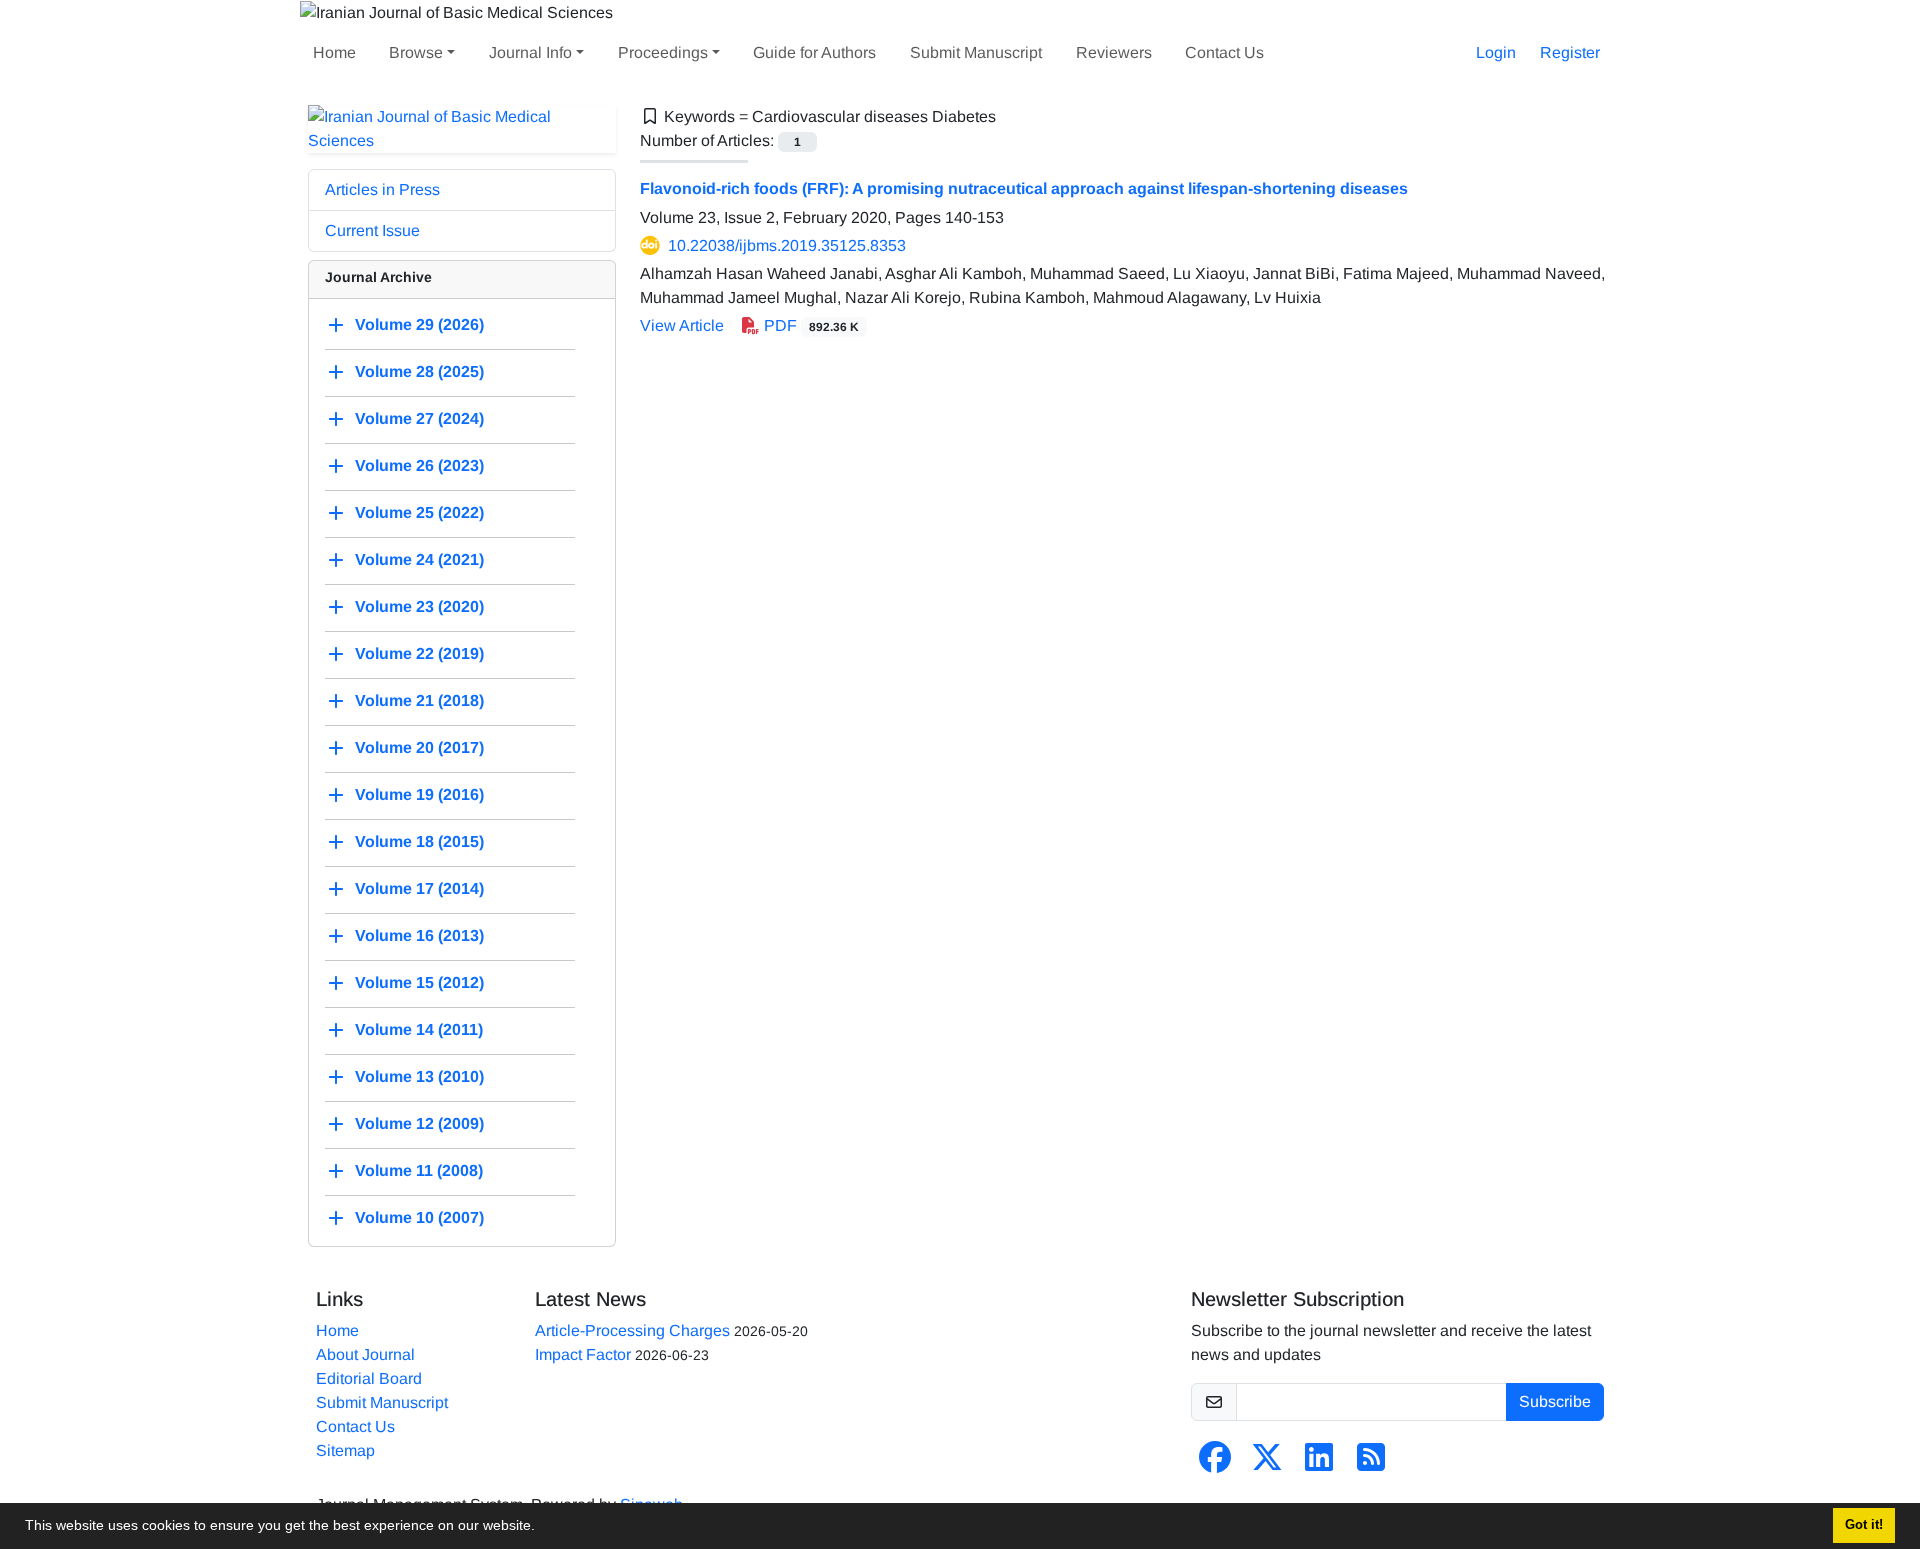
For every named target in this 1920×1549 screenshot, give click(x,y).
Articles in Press (382, 189)
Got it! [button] (1864, 1525)
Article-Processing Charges (632, 1330)
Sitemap (345, 1450)
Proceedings (663, 52)
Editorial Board (369, 1378)
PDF (809, 325)
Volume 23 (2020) (419, 606)
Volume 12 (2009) (419, 1123)
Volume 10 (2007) (419, 1217)
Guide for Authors (814, 52)
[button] (542, 1528)
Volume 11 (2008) (419, 1170)
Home (334, 52)
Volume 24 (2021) (419, 559)
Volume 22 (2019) (419, 653)
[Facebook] (1215, 1463)
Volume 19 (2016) (419, 794)
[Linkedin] (1319, 1463)
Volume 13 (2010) (419, 1076)
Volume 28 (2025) (419, 371)
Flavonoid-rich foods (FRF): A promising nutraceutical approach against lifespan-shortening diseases (1024, 188)
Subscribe (1555, 1401)
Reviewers (1114, 52)
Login (1496, 52)
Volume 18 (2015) (419, 841)
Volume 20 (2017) (419, 747)
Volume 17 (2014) (419, 888)
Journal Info (530, 52)
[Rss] (1371, 1463)
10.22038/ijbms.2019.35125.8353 (787, 245)
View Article (682, 325)
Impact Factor (583, 1354)
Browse (416, 52)
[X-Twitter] (1267, 1463)
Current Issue (372, 230)
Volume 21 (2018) (419, 700)
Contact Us (1224, 52)
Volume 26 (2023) (419, 465)
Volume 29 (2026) (419, 324)
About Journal (365, 1354)
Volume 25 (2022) (419, 512)
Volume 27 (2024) (419, 418)
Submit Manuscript (976, 52)
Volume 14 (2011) (419, 1029)
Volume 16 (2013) (419, 935)
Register (1570, 52)
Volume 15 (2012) (419, 982)
